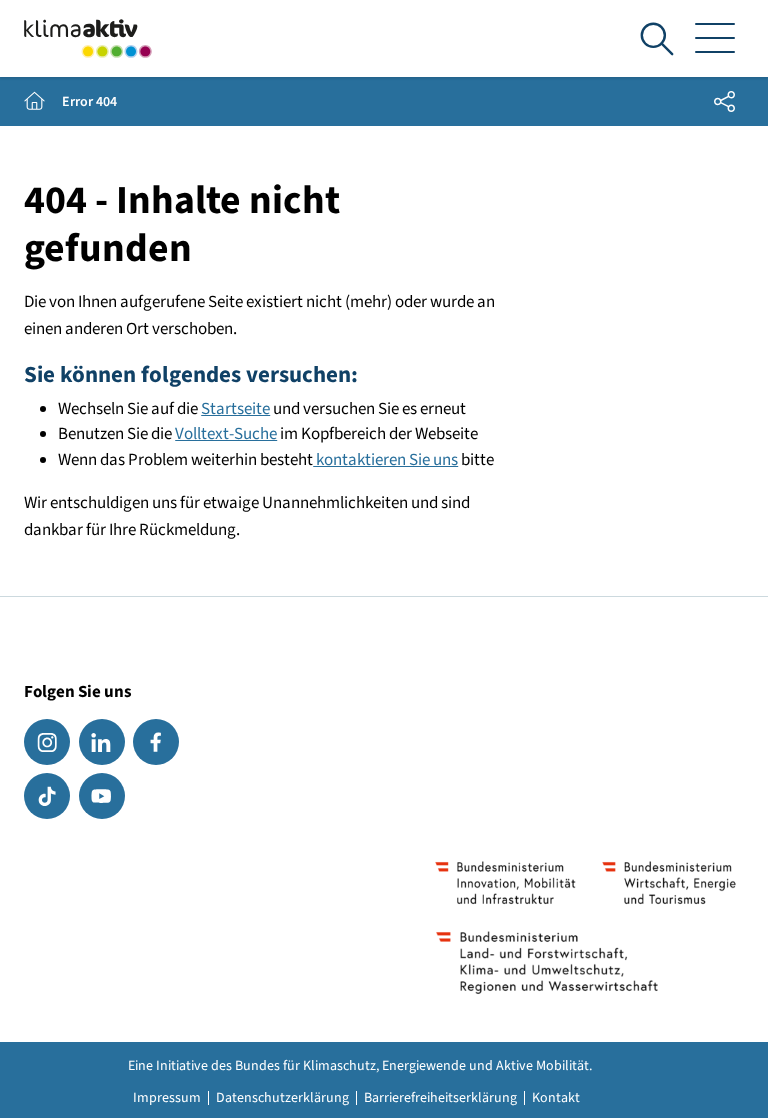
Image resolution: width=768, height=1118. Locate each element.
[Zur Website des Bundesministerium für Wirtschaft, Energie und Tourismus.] (669, 883)
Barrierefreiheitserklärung (440, 1098)
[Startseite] (88, 38)
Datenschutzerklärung (282, 1098)
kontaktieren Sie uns (385, 460)
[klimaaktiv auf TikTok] (47, 796)
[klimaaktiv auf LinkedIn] (102, 742)
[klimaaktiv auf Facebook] (156, 742)
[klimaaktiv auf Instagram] (47, 742)
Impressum (167, 1098)
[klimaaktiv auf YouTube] (102, 796)
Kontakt (556, 1098)
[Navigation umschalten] (715, 39)
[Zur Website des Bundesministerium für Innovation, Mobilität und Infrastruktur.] (506, 883)
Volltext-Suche (226, 434)
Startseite (235, 409)
